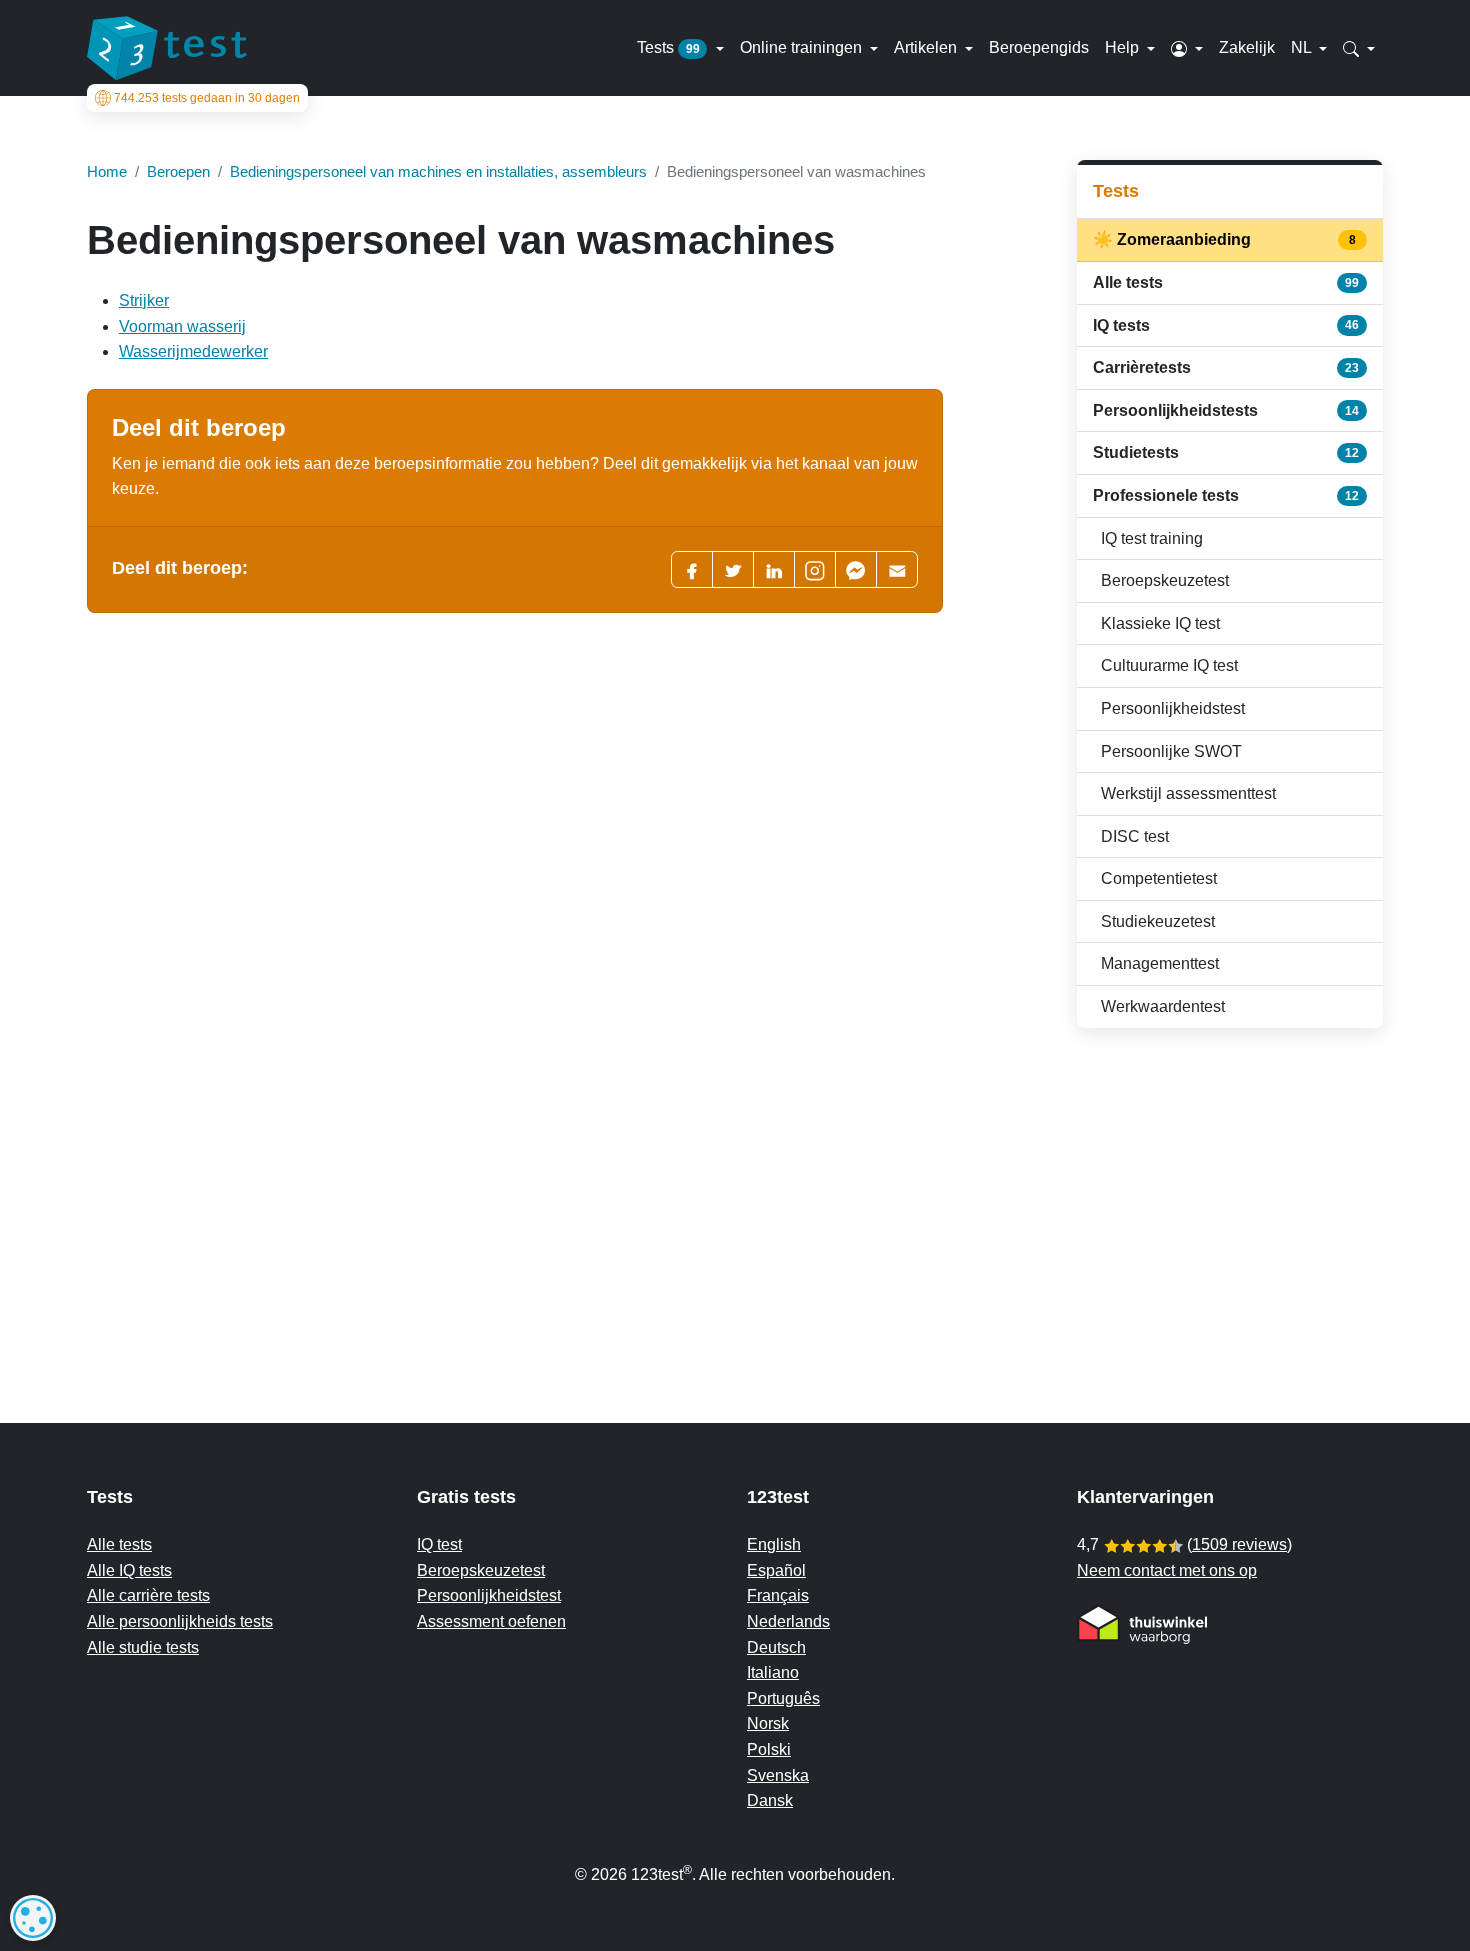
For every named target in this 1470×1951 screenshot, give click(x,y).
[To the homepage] (167, 48)
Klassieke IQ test (1160, 623)
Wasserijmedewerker (193, 351)
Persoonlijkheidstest (1173, 708)
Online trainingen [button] (803, 47)
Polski (769, 1749)
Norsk (768, 1723)
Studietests (1226, 452)
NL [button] (1303, 47)
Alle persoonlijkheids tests (180, 1621)
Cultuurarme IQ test (1169, 665)
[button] (1187, 48)
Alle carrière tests (148, 1595)
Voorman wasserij (182, 326)
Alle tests (1226, 282)
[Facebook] (692, 569)
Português (783, 1698)
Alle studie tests (143, 1647)
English (774, 1544)
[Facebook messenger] (856, 569)
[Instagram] (815, 569)
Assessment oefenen (491, 1621)
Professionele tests (1226, 495)
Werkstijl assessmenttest (1188, 793)
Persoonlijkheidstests (1226, 410)
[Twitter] (733, 569)
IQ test (439, 1544)
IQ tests (1226, 325)
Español (776, 1570)
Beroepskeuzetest (1165, 580)
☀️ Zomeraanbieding (1226, 239)
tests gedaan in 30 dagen (207, 98)
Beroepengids (1039, 47)
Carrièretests (1226, 367)
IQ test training (1152, 538)
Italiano (773, 1672)
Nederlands (788, 1621)
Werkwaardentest (1163, 1006)
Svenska (778, 1775)
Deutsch (776, 1647)
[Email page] (897, 569)
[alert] (33, 1918)
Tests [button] (668, 47)
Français (778, 1595)
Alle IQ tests (129, 1570)
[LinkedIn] (774, 569)
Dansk (770, 1800)
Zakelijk (1247, 47)
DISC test (1135, 836)
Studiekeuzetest (1158, 921)
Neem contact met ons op (1167, 1570)
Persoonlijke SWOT (1171, 751)
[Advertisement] (1230, 1186)
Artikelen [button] (927, 47)
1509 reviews (1239, 1544)
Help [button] (1124, 47)
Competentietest (1159, 878)
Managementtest (1160, 963)
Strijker (144, 300)
